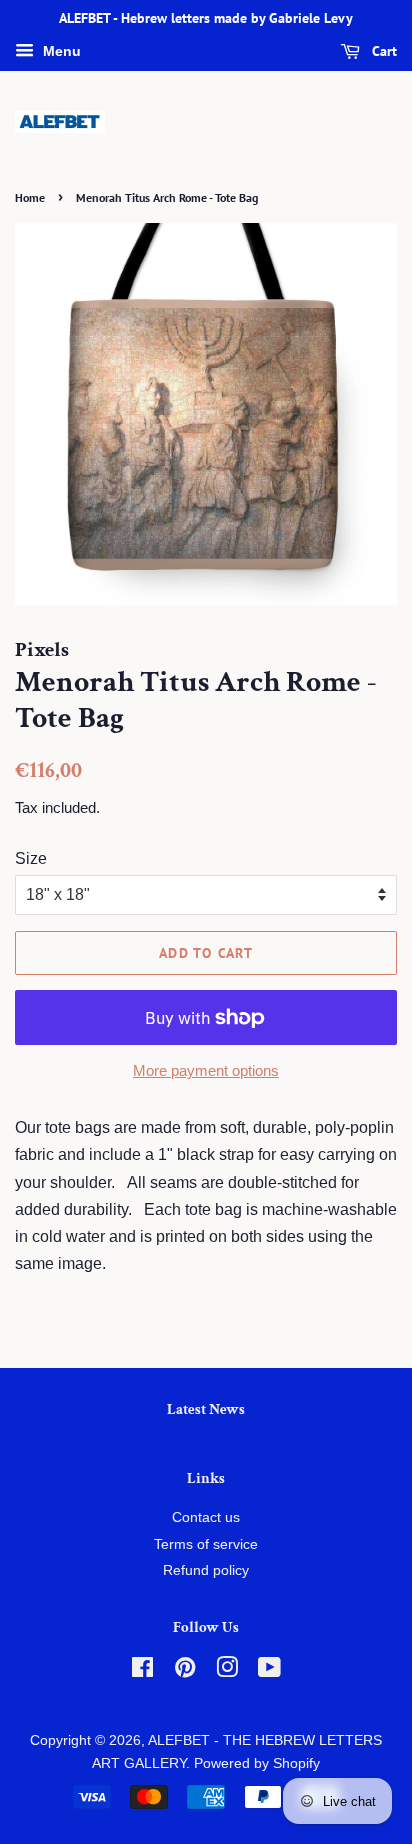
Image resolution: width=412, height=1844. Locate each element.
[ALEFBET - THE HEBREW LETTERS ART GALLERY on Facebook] (142, 1671)
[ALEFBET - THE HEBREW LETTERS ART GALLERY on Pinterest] (185, 1671)
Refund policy (206, 1570)
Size (31, 858)
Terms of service (206, 1544)
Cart (382, 51)
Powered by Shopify (257, 1763)
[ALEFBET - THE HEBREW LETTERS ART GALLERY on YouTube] (269, 1671)
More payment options (206, 1070)
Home (30, 197)
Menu (60, 51)
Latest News (206, 1409)
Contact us (206, 1517)
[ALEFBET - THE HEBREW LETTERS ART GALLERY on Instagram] (227, 1671)
